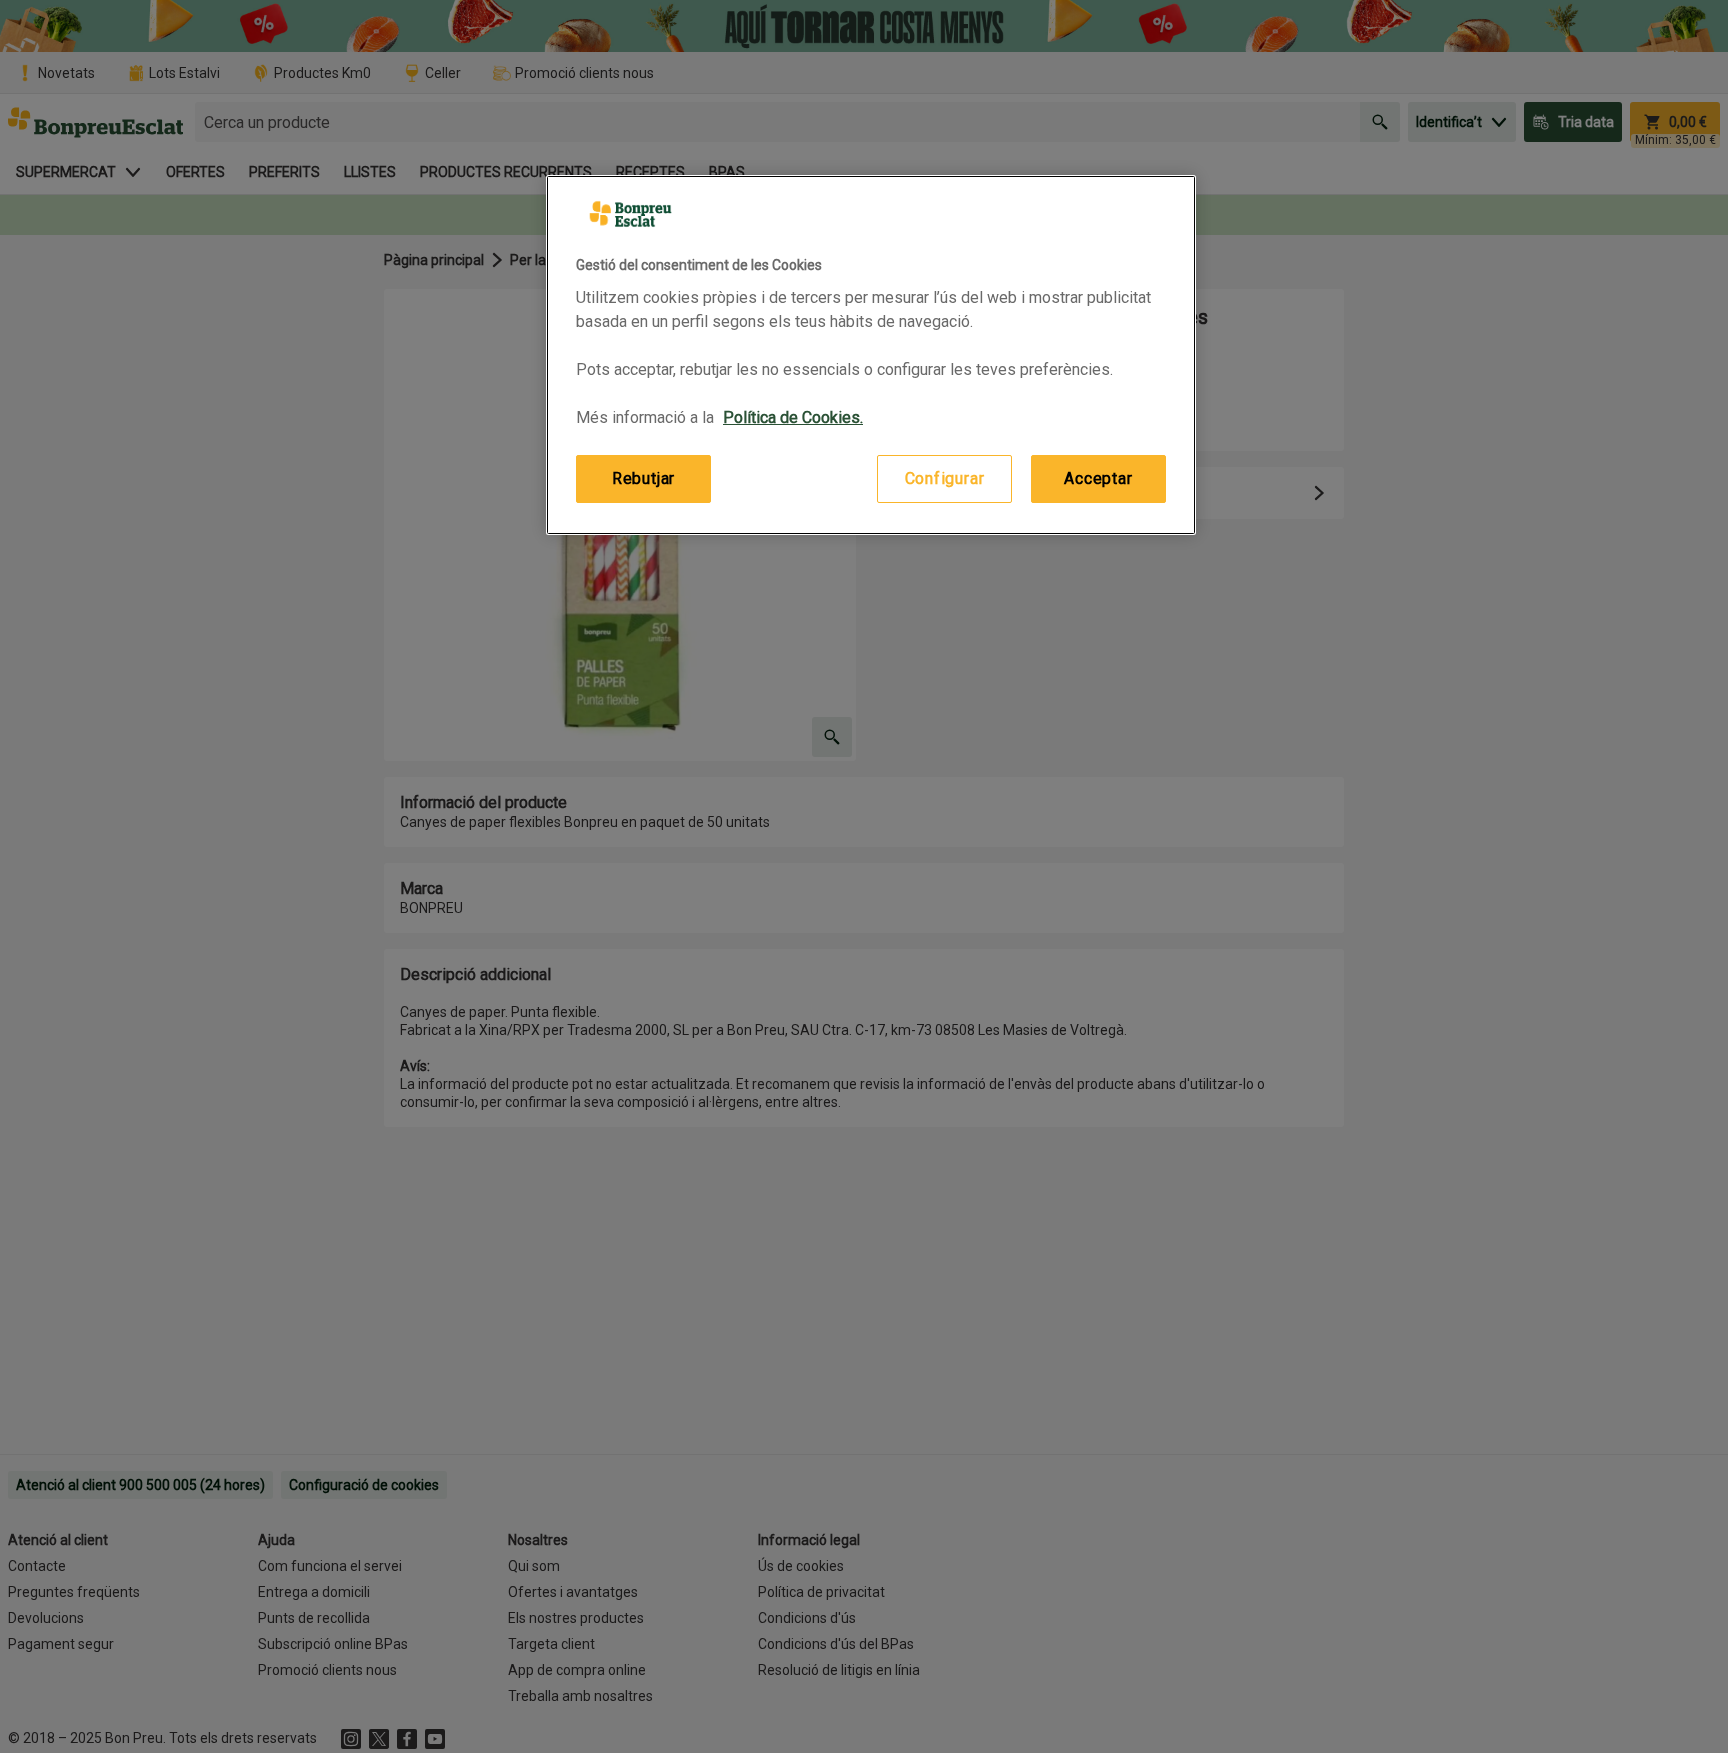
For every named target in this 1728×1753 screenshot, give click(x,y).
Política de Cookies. (793, 417)
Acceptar (1098, 478)
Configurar (945, 478)
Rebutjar (643, 478)
